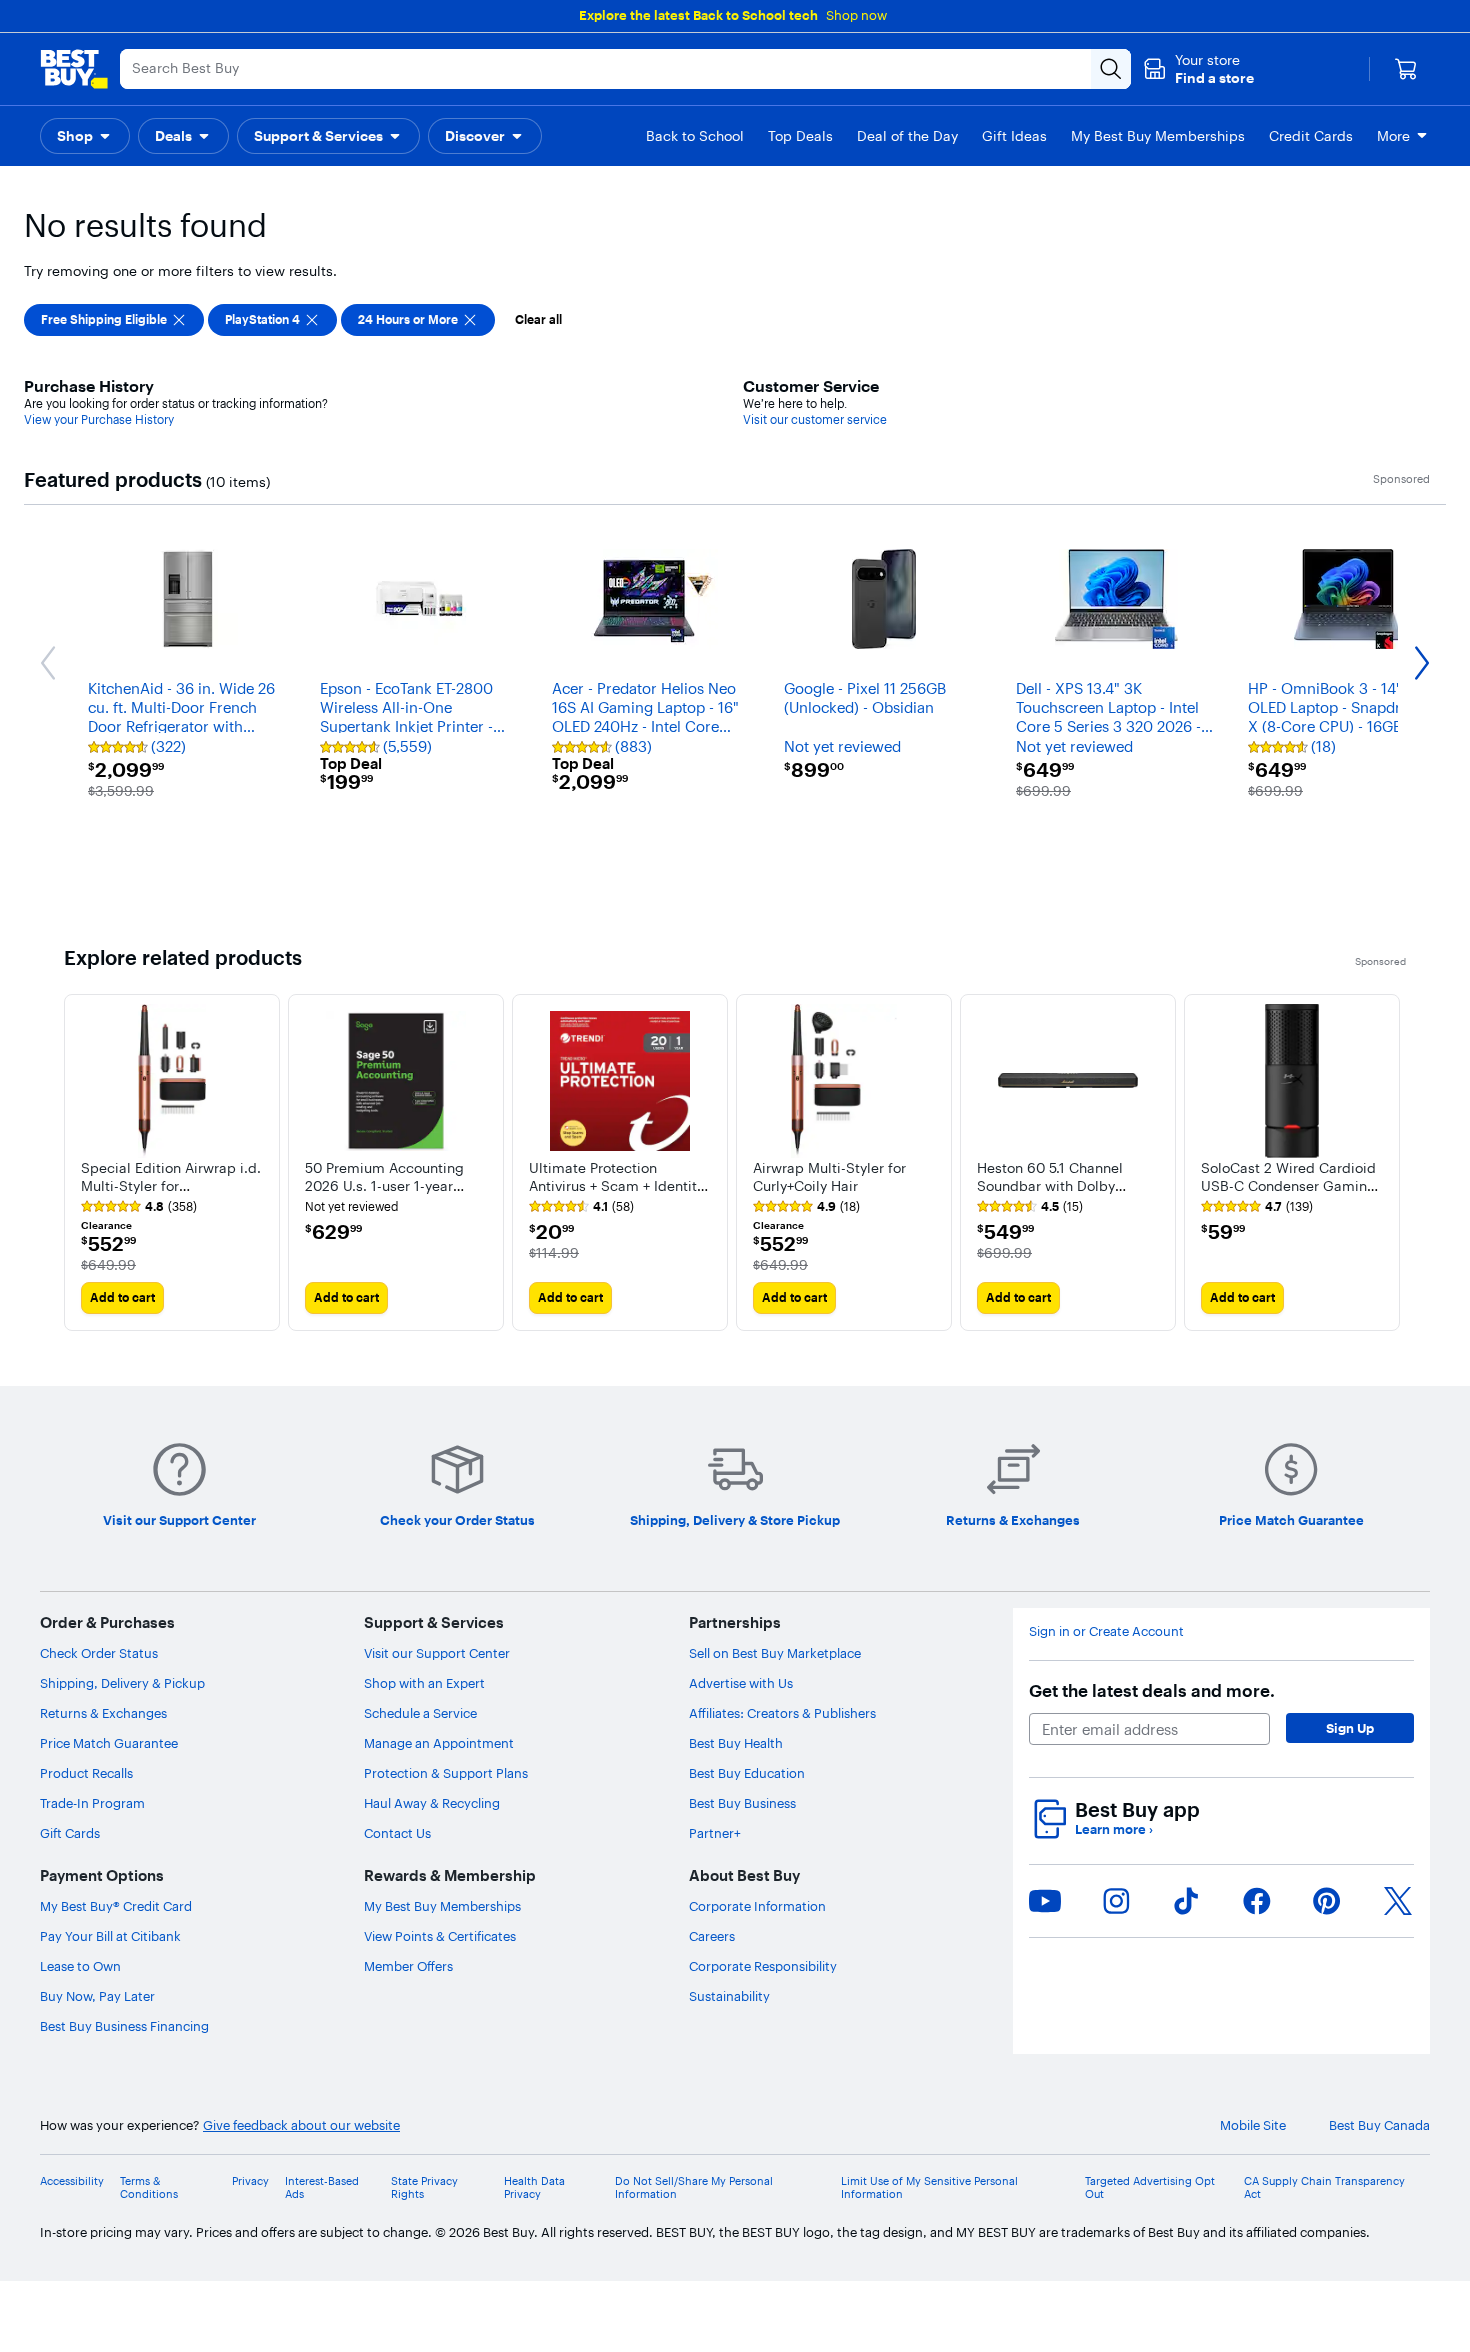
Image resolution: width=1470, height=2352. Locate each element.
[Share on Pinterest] (1327, 1901)
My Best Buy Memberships (442, 1906)
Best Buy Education (747, 1773)
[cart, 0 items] (1406, 69)
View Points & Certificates (440, 1936)
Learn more (1114, 1829)
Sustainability (729, 1996)
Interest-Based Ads (322, 2188)
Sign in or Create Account (1106, 1631)
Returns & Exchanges (103, 1713)
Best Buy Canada (1379, 2125)
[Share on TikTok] (1186, 1901)
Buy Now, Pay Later (97, 1996)
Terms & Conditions (149, 2188)
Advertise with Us (741, 1683)
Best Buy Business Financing (124, 2026)
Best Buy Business (742, 1803)
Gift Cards (70, 1833)
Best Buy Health (736, 1743)
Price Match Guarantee (109, 1743)
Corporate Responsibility (763, 1966)
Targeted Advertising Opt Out (1150, 2188)
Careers (712, 1936)
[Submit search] (1111, 69)
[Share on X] (1398, 1901)
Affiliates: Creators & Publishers (782, 1713)
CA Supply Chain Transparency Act (1324, 2188)
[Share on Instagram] (1116, 1901)
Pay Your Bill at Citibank (110, 1936)
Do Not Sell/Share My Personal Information (694, 2188)
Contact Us (397, 1833)
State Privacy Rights (424, 2188)
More (1393, 136)
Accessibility (72, 2181)
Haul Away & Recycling (432, 1803)
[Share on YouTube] (1045, 1901)
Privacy (250, 2181)
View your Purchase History (99, 419)
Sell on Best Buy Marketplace (775, 1653)
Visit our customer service (815, 419)
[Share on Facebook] (1257, 1901)
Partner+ (715, 1833)
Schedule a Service (420, 1713)
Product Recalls (86, 1773)
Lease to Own (80, 1966)
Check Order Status (99, 1653)
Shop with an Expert (424, 1683)
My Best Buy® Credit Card (116, 1906)
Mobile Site (1253, 2125)
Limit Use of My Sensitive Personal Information (929, 2188)
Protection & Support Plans (446, 1773)
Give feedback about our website (301, 2125)
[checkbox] (114, 320)
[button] (1198, 69)
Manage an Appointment (439, 1743)
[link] (139, 1207)
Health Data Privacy (534, 2188)
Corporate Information (757, 1906)
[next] (1390, 1162)
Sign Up (1350, 1728)
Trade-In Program (92, 1803)
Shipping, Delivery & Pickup (122, 1683)
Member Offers (408, 1966)
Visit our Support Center (437, 1653)
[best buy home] (74, 69)
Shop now (856, 15)
